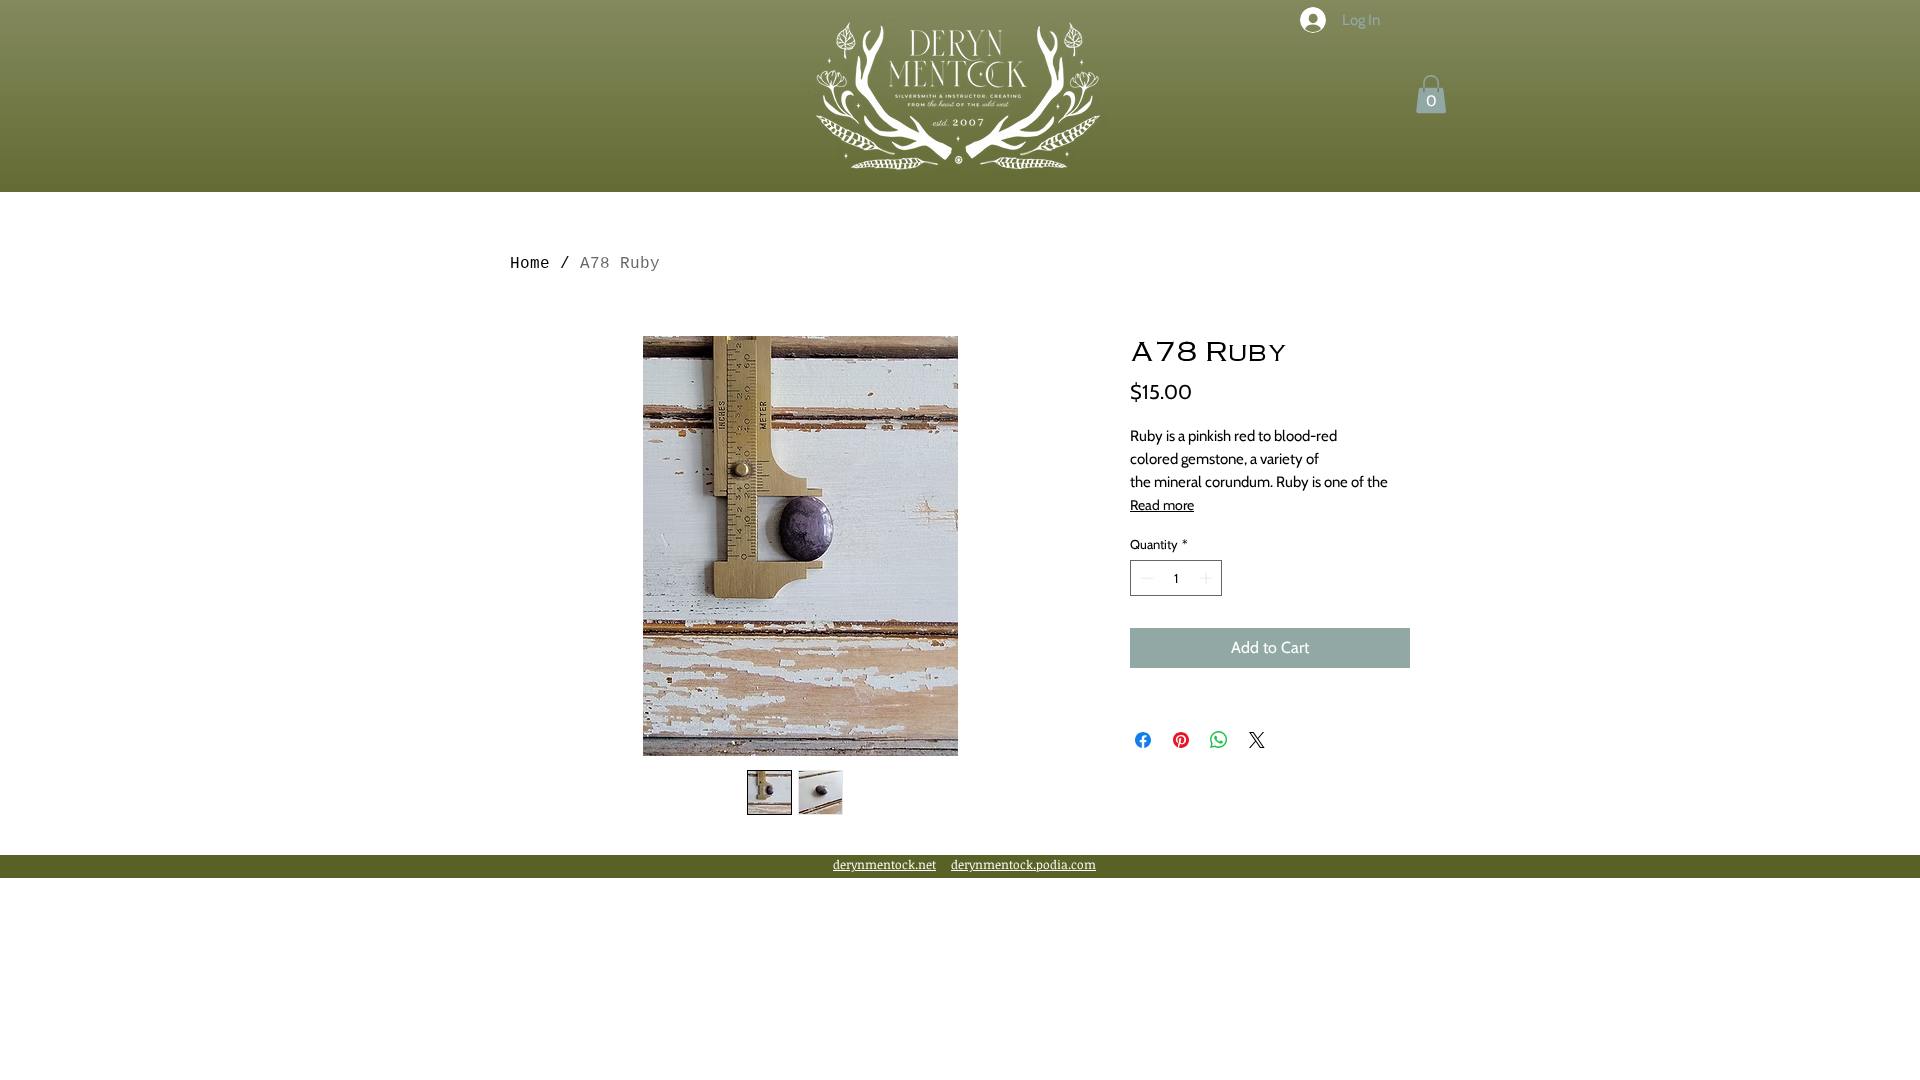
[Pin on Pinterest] (1181, 740)
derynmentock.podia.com (1023, 864)
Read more (1162, 505)
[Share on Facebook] (1143, 740)
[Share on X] (1257, 740)
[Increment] (1208, 578)
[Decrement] (1145, 578)
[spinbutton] (1176, 578)
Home (530, 264)
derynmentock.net (884, 864)
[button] (1431, 94)
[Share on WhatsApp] (1219, 740)
